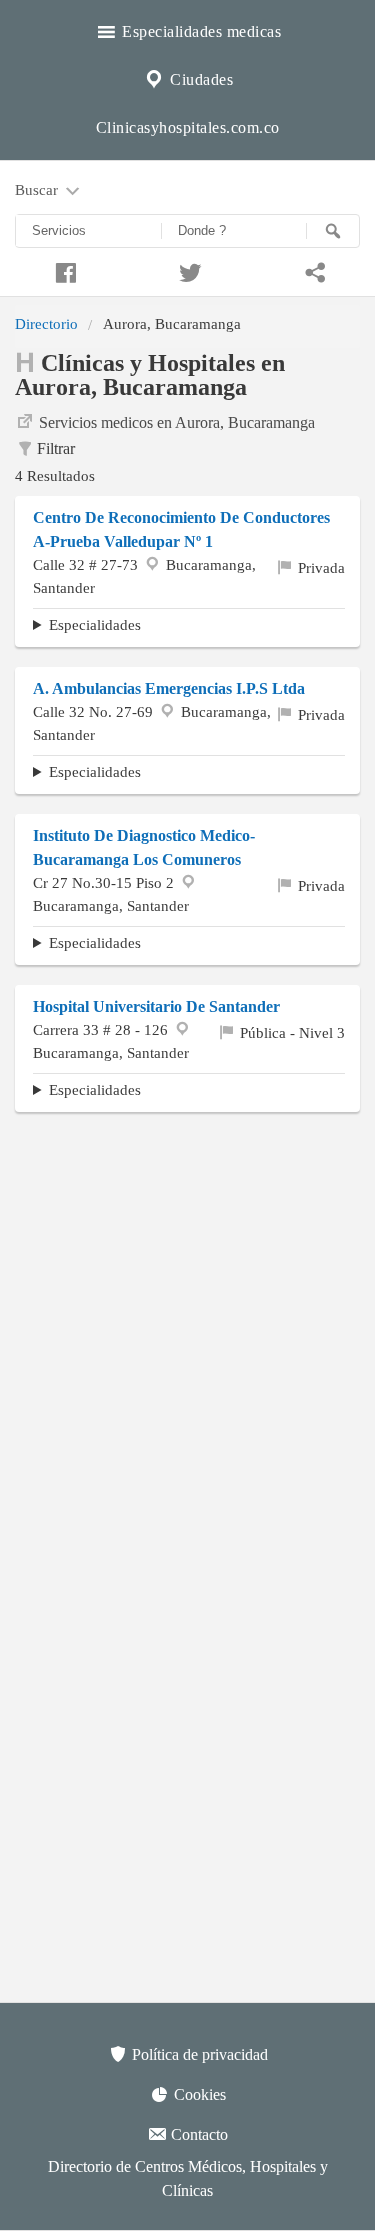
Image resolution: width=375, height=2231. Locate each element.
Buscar (38, 189)
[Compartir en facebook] (62, 270)
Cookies (198, 2094)
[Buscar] (333, 231)
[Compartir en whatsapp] (312, 270)
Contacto (197, 2134)
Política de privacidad (198, 2054)
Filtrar (56, 448)
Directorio (46, 323)
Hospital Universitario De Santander (156, 1006)
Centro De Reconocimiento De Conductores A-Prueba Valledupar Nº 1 (181, 529)
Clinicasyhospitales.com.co (188, 127)
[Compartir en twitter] (187, 270)
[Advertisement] (187, 1319)
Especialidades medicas (200, 31)
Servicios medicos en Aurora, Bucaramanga (177, 422)
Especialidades (95, 624)
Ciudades (200, 79)
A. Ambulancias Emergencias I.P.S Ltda (169, 688)
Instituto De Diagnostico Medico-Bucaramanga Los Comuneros (144, 847)
